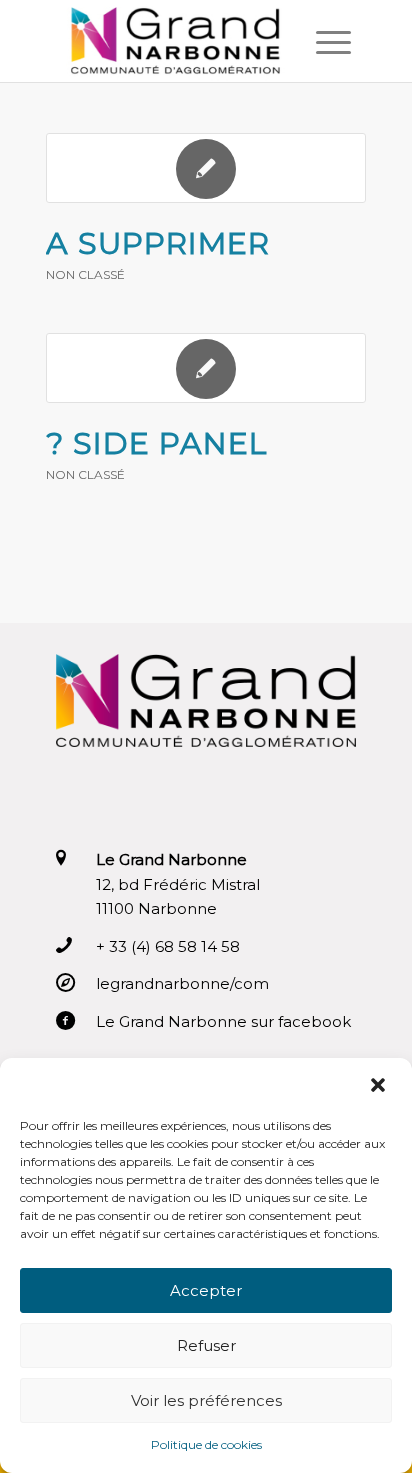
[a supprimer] (206, 168)
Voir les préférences (206, 1400)
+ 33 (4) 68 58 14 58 (168, 946)
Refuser (206, 1345)
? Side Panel (157, 443)
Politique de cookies (206, 1444)
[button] (380, 1085)
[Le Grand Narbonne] (177, 41)
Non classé (85, 274)
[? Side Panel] (206, 368)
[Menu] (323, 41)
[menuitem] (323, 41)
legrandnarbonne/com (182, 983)
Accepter (206, 1290)
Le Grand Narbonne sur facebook (223, 1021)
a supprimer (158, 243)
